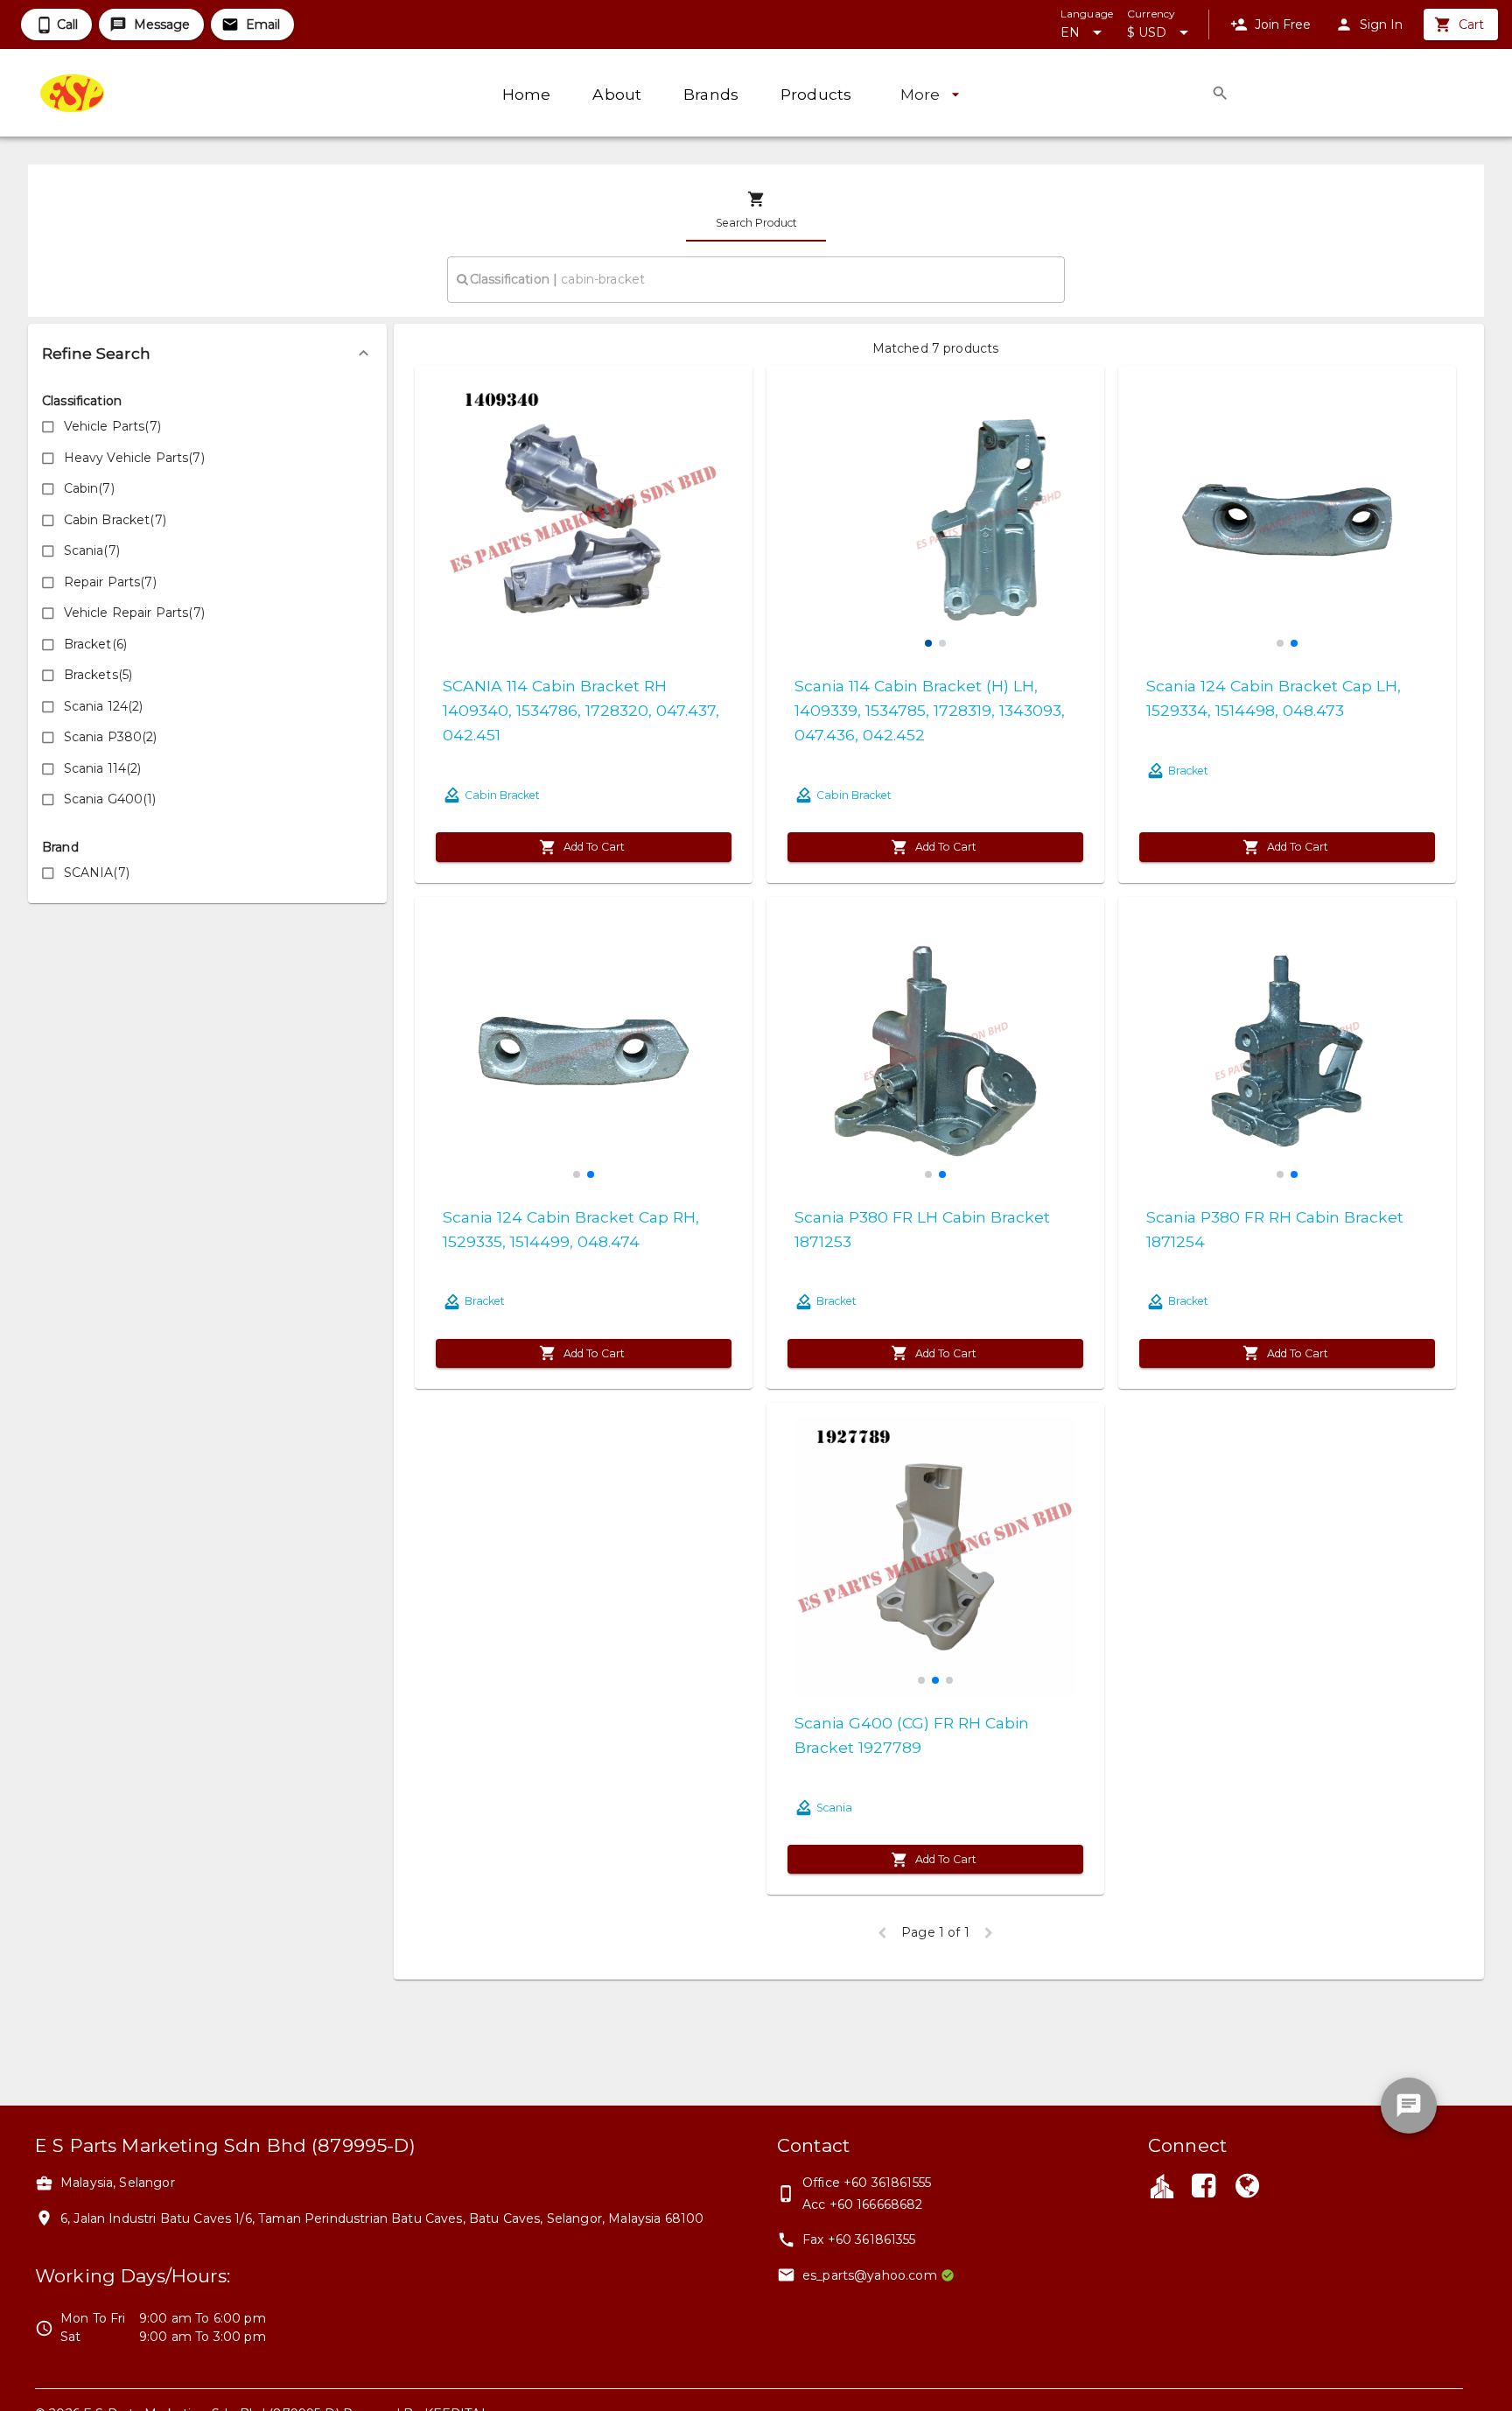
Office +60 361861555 (867, 2183)
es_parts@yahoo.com (870, 2275)
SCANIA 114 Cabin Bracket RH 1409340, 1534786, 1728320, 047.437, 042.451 (581, 710)
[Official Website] (1248, 2188)
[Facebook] (1203, 2188)
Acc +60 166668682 (863, 2204)
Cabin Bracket (502, 795)
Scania (834, 1808)
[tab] (756, 210)
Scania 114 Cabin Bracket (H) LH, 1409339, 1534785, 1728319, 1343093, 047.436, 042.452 (930, 710)
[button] (207, 354)
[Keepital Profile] (1162, 2185)
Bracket (1188, 771)
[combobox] (756, 279)
